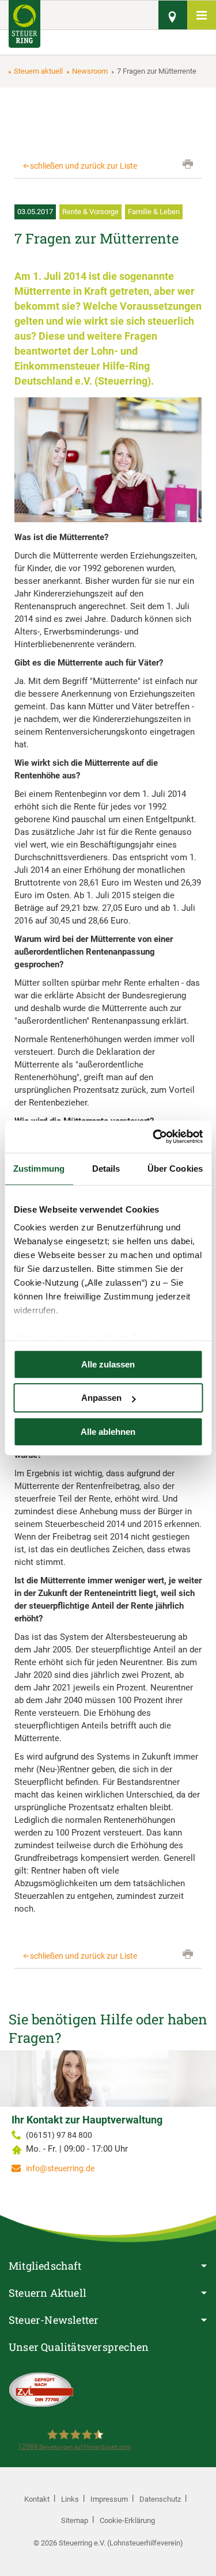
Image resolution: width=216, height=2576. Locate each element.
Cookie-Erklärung (127, 2520)
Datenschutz (160, 2499)
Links (70, 2499)
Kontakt (37, 2499)
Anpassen (101, 1398)
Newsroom (90, 71)
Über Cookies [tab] (175, 1169)
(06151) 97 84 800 (59, 2135)
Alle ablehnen (108, 1432)
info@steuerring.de (60, 2168)
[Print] (188, 164)
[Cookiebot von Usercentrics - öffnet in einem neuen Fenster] (154, 1137)
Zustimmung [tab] (39, 1169)
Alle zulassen (108, 1364)
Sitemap (75, 2520)
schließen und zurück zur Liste (84, 166)
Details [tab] (106, 1169)
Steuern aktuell (38, 71)
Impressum (109, 2499)
